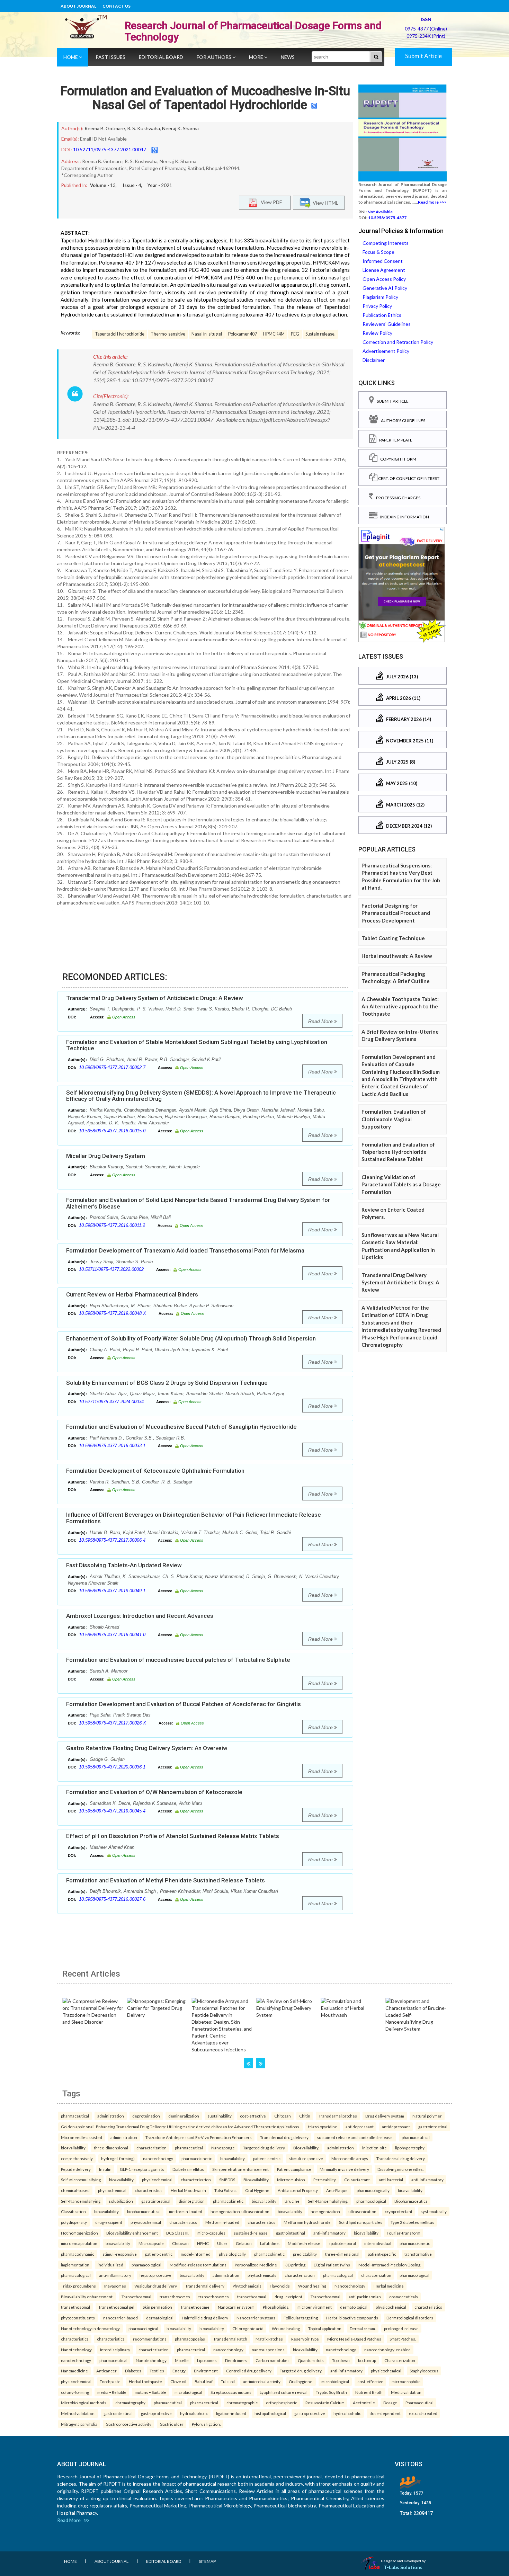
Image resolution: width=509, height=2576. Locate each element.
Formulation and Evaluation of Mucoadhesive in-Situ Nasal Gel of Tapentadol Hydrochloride (205, 98)
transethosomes (175, 2297)
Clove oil (178, 2381)
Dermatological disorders (410, 2318)
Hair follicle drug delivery (205, 2318)
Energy (179, 2371)
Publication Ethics (382, 315)
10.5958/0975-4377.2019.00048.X (113, 1313)
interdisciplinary (115, 2350)
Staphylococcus (424, 2371)
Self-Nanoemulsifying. (328, 2201)
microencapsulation (79, 2243)
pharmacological (371, 2201)
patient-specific (382, 2254)
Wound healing (312, 2286)
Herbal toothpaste (145, 2381)
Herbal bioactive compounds (352, 2318)
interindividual (378, 2243)
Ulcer (222, 2243)
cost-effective (253, 2116)
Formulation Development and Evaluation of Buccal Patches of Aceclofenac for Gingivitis (184, 1704)
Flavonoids (280, 2286)
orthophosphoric (282, 2403)
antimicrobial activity (262, 2381)
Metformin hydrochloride (307, 2222)
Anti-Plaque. (337, 2190)
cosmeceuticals (404, 2297)
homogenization (325, 2211)
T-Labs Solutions (403, 2567)
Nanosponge (223, 2148)
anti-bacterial (391, 2180)
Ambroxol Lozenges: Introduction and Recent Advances (140, 1616)
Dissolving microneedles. (400, 2169)
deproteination (146, 2116)
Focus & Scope (378, 252)
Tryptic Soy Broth (331, 2392)
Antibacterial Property (298, 2190)
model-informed (196, 2254)
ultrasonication (362, 2211)
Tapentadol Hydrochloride (120, 334)
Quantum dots (311, 2360)
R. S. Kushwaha (144, 128)
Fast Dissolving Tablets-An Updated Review (124, 1565)
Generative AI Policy (385, 288)
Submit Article (423, 56)
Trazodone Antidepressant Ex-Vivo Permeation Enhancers (199, 2137)
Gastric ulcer (172, 2424)
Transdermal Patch (230, 2339)
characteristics (149, 2190)
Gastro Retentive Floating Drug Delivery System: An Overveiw (147, 1748)
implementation (75, 2265)
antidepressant (360, 2127)
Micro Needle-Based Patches (354, 2339)
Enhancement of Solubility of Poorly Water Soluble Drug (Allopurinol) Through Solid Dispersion (191, 1338)
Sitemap (207, 2561)
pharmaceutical (75, 2116)
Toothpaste (110, 2381)
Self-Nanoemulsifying (81, 2201)
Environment (206, 2371)
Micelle (182, 2360)
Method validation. (78, 2413)
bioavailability (73, 2148)
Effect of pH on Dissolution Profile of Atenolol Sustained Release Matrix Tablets (173, 1836)
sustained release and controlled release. (355, 2137)
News (288, 57)
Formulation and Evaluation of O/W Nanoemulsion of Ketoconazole (154, 1792)
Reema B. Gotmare (105, 128)
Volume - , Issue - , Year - (131, 185)
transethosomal (252, 2297)
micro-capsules (211, 2233)
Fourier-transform (404, 2233)
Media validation (406, 2392)
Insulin (105, 2169)
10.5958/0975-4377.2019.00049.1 (112, 1591)
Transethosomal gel (116, 2307)
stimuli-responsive (306, 2158)
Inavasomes (115, 2286)
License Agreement (384, 270)
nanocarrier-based (120, 2318)
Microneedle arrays (350, 2158)
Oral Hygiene (257, 2190)
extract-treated (423, 2413)
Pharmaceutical (419, 2403)
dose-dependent (385, 2413)
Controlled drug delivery (249, 2371)
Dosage (390, 2403)
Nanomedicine (74, 2371)
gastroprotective (156, 2413)
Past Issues (110, 57)
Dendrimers (236, 2360)
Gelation (244, 2243)
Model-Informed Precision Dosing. (390, 2265)
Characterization (400, 2360)
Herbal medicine (389, 2286)
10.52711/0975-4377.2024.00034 (111, 1402)
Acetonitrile (364, 2403)
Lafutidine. (270, 2243)
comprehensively (77, 2158)
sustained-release (251, 2233)
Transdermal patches (338, 2116)
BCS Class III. (178, 2233)
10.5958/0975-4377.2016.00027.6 (112, 1899)
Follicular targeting (301, 2318)
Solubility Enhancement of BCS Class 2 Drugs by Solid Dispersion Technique (167, 1383)
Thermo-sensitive (168, 334)
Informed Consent (383, 261)
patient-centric (267, 2158)
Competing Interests (386, 243)
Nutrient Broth (369, 2392)
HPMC (203, 2243)
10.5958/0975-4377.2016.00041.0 (112, 1635)
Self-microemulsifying (81, 2180)
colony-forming (75, 2392)
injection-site (374, 2148)
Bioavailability (256, 2180)
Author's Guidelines (402, 421)
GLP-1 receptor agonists (142, 2169)
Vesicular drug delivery (156, 2286)
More (257, 57)
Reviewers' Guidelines (387, 324)
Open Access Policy (384, 279)
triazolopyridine (323, 2127)
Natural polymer (427, 2116)
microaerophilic (406, 2381)
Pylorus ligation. (206, 2424)
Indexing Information (403, 517)
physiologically (232, 2254)
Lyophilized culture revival (284, 2392)
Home (71, 57)
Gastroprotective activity (128, 2424)
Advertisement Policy (386, 351)
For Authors (215, 57)
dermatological (354, 2307)
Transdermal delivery (205, 2286)
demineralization (184, 2116)
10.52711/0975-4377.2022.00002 (111, 1269)
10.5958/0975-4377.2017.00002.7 (112, 1067)
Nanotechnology (350, 2286)
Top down (341, 2360)
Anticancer (106, 2371)
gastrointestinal (433, 2127)
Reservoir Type (305, 2339)
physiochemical (112, 2190)
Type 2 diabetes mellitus (412, 2222)
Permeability (325, 2180)
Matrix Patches (269, 2339)
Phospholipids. (276, 2307)
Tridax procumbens (78, 2286)
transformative (418, 2254)
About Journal (78, 6)
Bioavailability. (306, 2148)
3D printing (295, 2265)
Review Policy (377, 333)
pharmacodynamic (78, 2254)
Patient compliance (294, 2169)
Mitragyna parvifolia (79, 2424)
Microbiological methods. (84, 2403)
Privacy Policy (377, 306)
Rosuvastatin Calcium (325, 2403)
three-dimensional (111, 2148)
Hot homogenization (79, 2233)
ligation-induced (231, 2413)
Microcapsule (151, 2243)
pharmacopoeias (190, 2339)
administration (111, 2116)
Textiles (157, 2371)
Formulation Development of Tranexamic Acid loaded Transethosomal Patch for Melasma (185, 1250)
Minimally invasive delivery (344, 2169)
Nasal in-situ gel (207, 334)
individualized (110, 2265)
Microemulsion (291, 2180)
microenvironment (315, 2307)
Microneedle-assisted (82, 2137)
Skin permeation (157, 2307)
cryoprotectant (399, 2211)
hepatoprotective (155, 2275)
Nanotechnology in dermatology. (91, 2328)
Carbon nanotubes (273, 2360)
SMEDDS (227, 2180)
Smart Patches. (403, 2339)
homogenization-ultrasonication (240, 2211)
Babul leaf (204, 2381)
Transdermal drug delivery (284, 2137)
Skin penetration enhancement (240, 2169)
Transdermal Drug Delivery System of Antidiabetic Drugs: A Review (155, 998)
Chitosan (283, 2116)
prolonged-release (401, 2328)
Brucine (292, 2201)
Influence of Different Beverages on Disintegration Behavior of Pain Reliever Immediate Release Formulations (194, 1518)
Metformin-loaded (222, 2222)
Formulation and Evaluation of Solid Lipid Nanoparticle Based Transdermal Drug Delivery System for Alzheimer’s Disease (198, 1203)
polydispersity (74, 2222)
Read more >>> (432, 202)
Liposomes (207, 2360)
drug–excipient (288, 2297)
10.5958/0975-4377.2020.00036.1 (112, 1767)
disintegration (192, 2201)
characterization (151, 2148)
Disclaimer (374, 360)
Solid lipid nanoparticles (361, 2222)
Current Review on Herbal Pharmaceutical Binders (132, 1294)
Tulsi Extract (226, 2190)
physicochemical (157, 2180)
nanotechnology (158, 2158)
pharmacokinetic (197, 2158)
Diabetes (133, 2371)
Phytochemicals (247, 2286)
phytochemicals (262, 2275)
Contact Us (117, 6)
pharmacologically (373, 2190)
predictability (305, 2254)
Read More (321, 1021)
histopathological (270, 2413)
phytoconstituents (78, 2318)
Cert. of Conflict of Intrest (408, 478)
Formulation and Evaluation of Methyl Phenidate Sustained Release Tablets (166, 1880)
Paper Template (394, 440)
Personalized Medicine (256, 2265)
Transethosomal (136, 2297)
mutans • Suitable (150, 2392)
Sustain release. (320, 334)
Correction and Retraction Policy (398, 342)
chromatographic (242, 2403)
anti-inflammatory (427, 2180)
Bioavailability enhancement (132, 2233)
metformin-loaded (186, 2211)
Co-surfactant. (357, 2180)
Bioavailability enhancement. (87, 2297)
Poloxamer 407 (243, 334)
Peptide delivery (76, 2169)
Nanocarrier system (236, 2307)
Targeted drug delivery (264, 2148)
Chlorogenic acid (248, 2328)
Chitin (305, 2116)
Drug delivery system (385, 2116)
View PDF (270, 202)
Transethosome (195, 2307)
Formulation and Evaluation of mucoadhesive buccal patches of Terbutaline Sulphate (178, 1660)
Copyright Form (397, 459)
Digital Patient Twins (332, 2265)
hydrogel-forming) (118, 2158)
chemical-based (75, 2190)
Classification (73, 2211)
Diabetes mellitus (188, 2169)
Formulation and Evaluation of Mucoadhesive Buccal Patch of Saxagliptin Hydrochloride (181, 1427)
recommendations (150, 2339)
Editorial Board (161, 57)
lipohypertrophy (410, 2148)
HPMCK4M (274, 334)
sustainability (220, 2116)
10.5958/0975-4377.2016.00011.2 (112, 1225)
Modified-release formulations (198, 2265)
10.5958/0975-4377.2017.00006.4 (112, 1540)
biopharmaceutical (144, 2211)
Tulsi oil (228, 2381)
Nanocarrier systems (256, 2318)
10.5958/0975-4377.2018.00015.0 (112, 1131)
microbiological (335, 2381)
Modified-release (304, 2243)
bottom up (367, 2360)
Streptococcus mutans (231, 2392)
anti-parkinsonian (365, 2297)
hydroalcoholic (194, 2413)
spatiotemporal (342, 2243)
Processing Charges (397, 498)
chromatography (130, 2403)
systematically (434, 2211)
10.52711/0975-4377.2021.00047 (110, 149)
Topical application (325, 2328)
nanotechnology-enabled (387, 2350)
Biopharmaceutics (411, 2201)
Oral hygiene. (301, 2381)
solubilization (121, 2201)
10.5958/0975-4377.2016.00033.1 (112, 1446)
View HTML (324, 202)
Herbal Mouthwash (188, 2190)
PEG (295, 334)
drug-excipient (109, 2222)
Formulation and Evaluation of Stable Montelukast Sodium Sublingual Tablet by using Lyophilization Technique (197, 1045)
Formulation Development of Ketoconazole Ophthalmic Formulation (155, 1471)
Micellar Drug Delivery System (106, 1156)
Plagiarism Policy (380, 297)
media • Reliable (112, 2392)
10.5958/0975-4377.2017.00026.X (113, 1723)
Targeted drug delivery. (301, 2371)
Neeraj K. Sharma (180, 128)
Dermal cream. (363, 2328)
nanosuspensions (268, 2350)
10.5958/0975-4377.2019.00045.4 (112, 1811)
